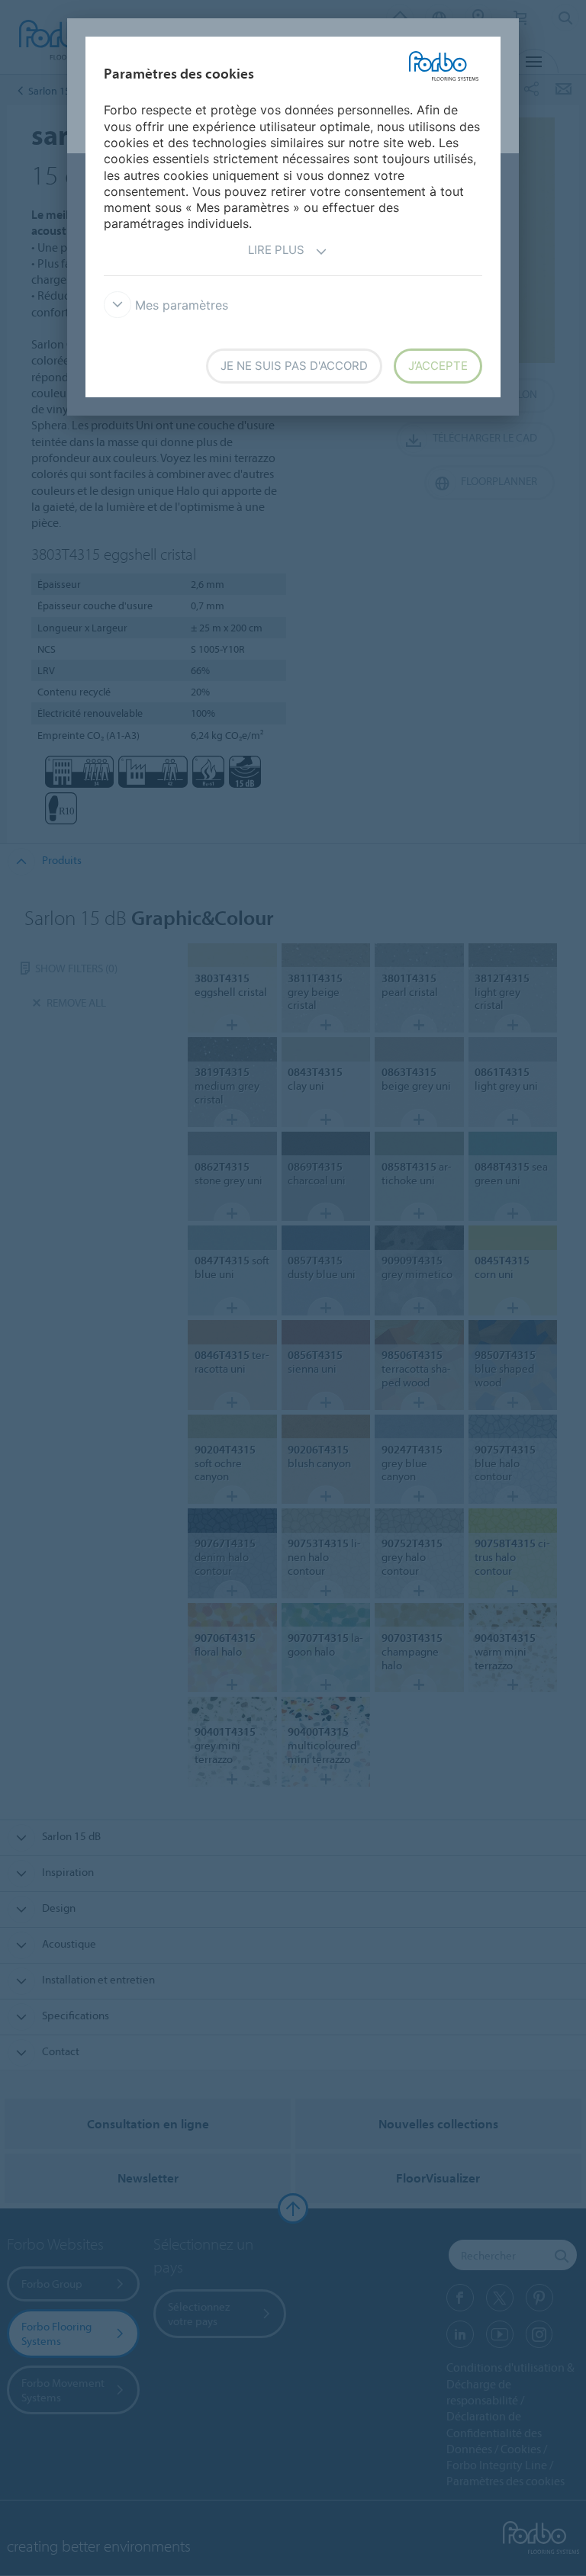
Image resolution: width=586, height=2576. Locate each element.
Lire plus (276, 250)
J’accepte (438, 366)
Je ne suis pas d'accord (294, 366)
